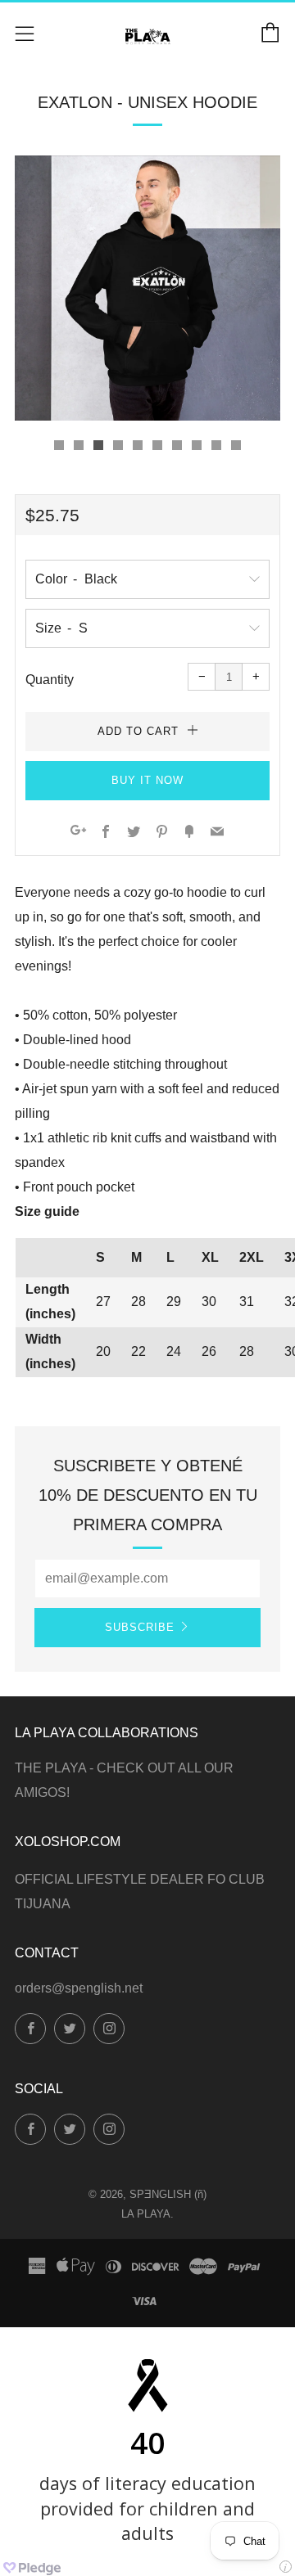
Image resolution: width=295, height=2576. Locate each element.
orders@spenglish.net (79, 1988)
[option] (147, 288)
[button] (59, 445)
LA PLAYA (146, 2214)
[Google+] (78, 833)
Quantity (50, 680)
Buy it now (147, 780)
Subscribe (140, 1627)
